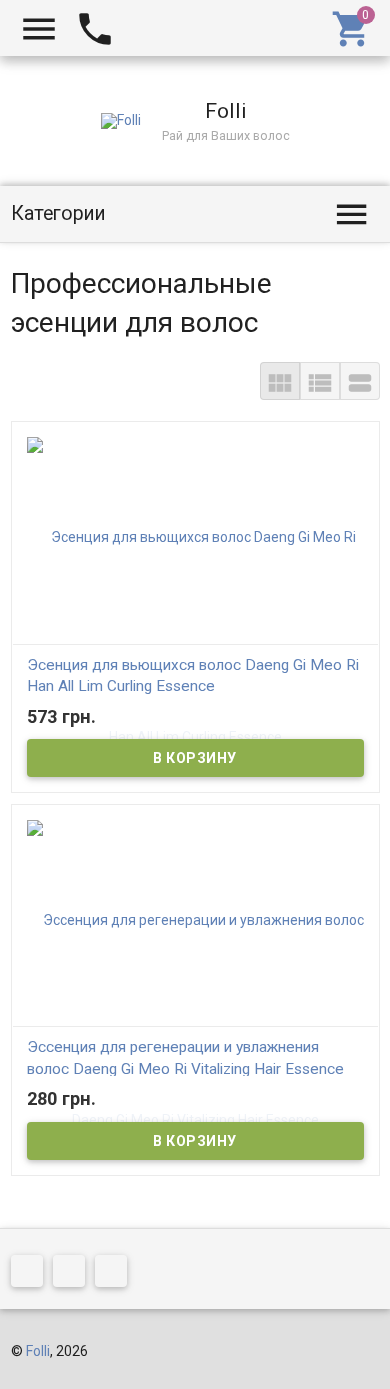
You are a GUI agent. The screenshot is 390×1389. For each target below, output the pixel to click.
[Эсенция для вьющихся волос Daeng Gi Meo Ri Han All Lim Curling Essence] (195, 636)
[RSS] (74, 1274)
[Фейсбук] (32, 1274)
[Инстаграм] (116, 1274)
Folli (38, 1351)
